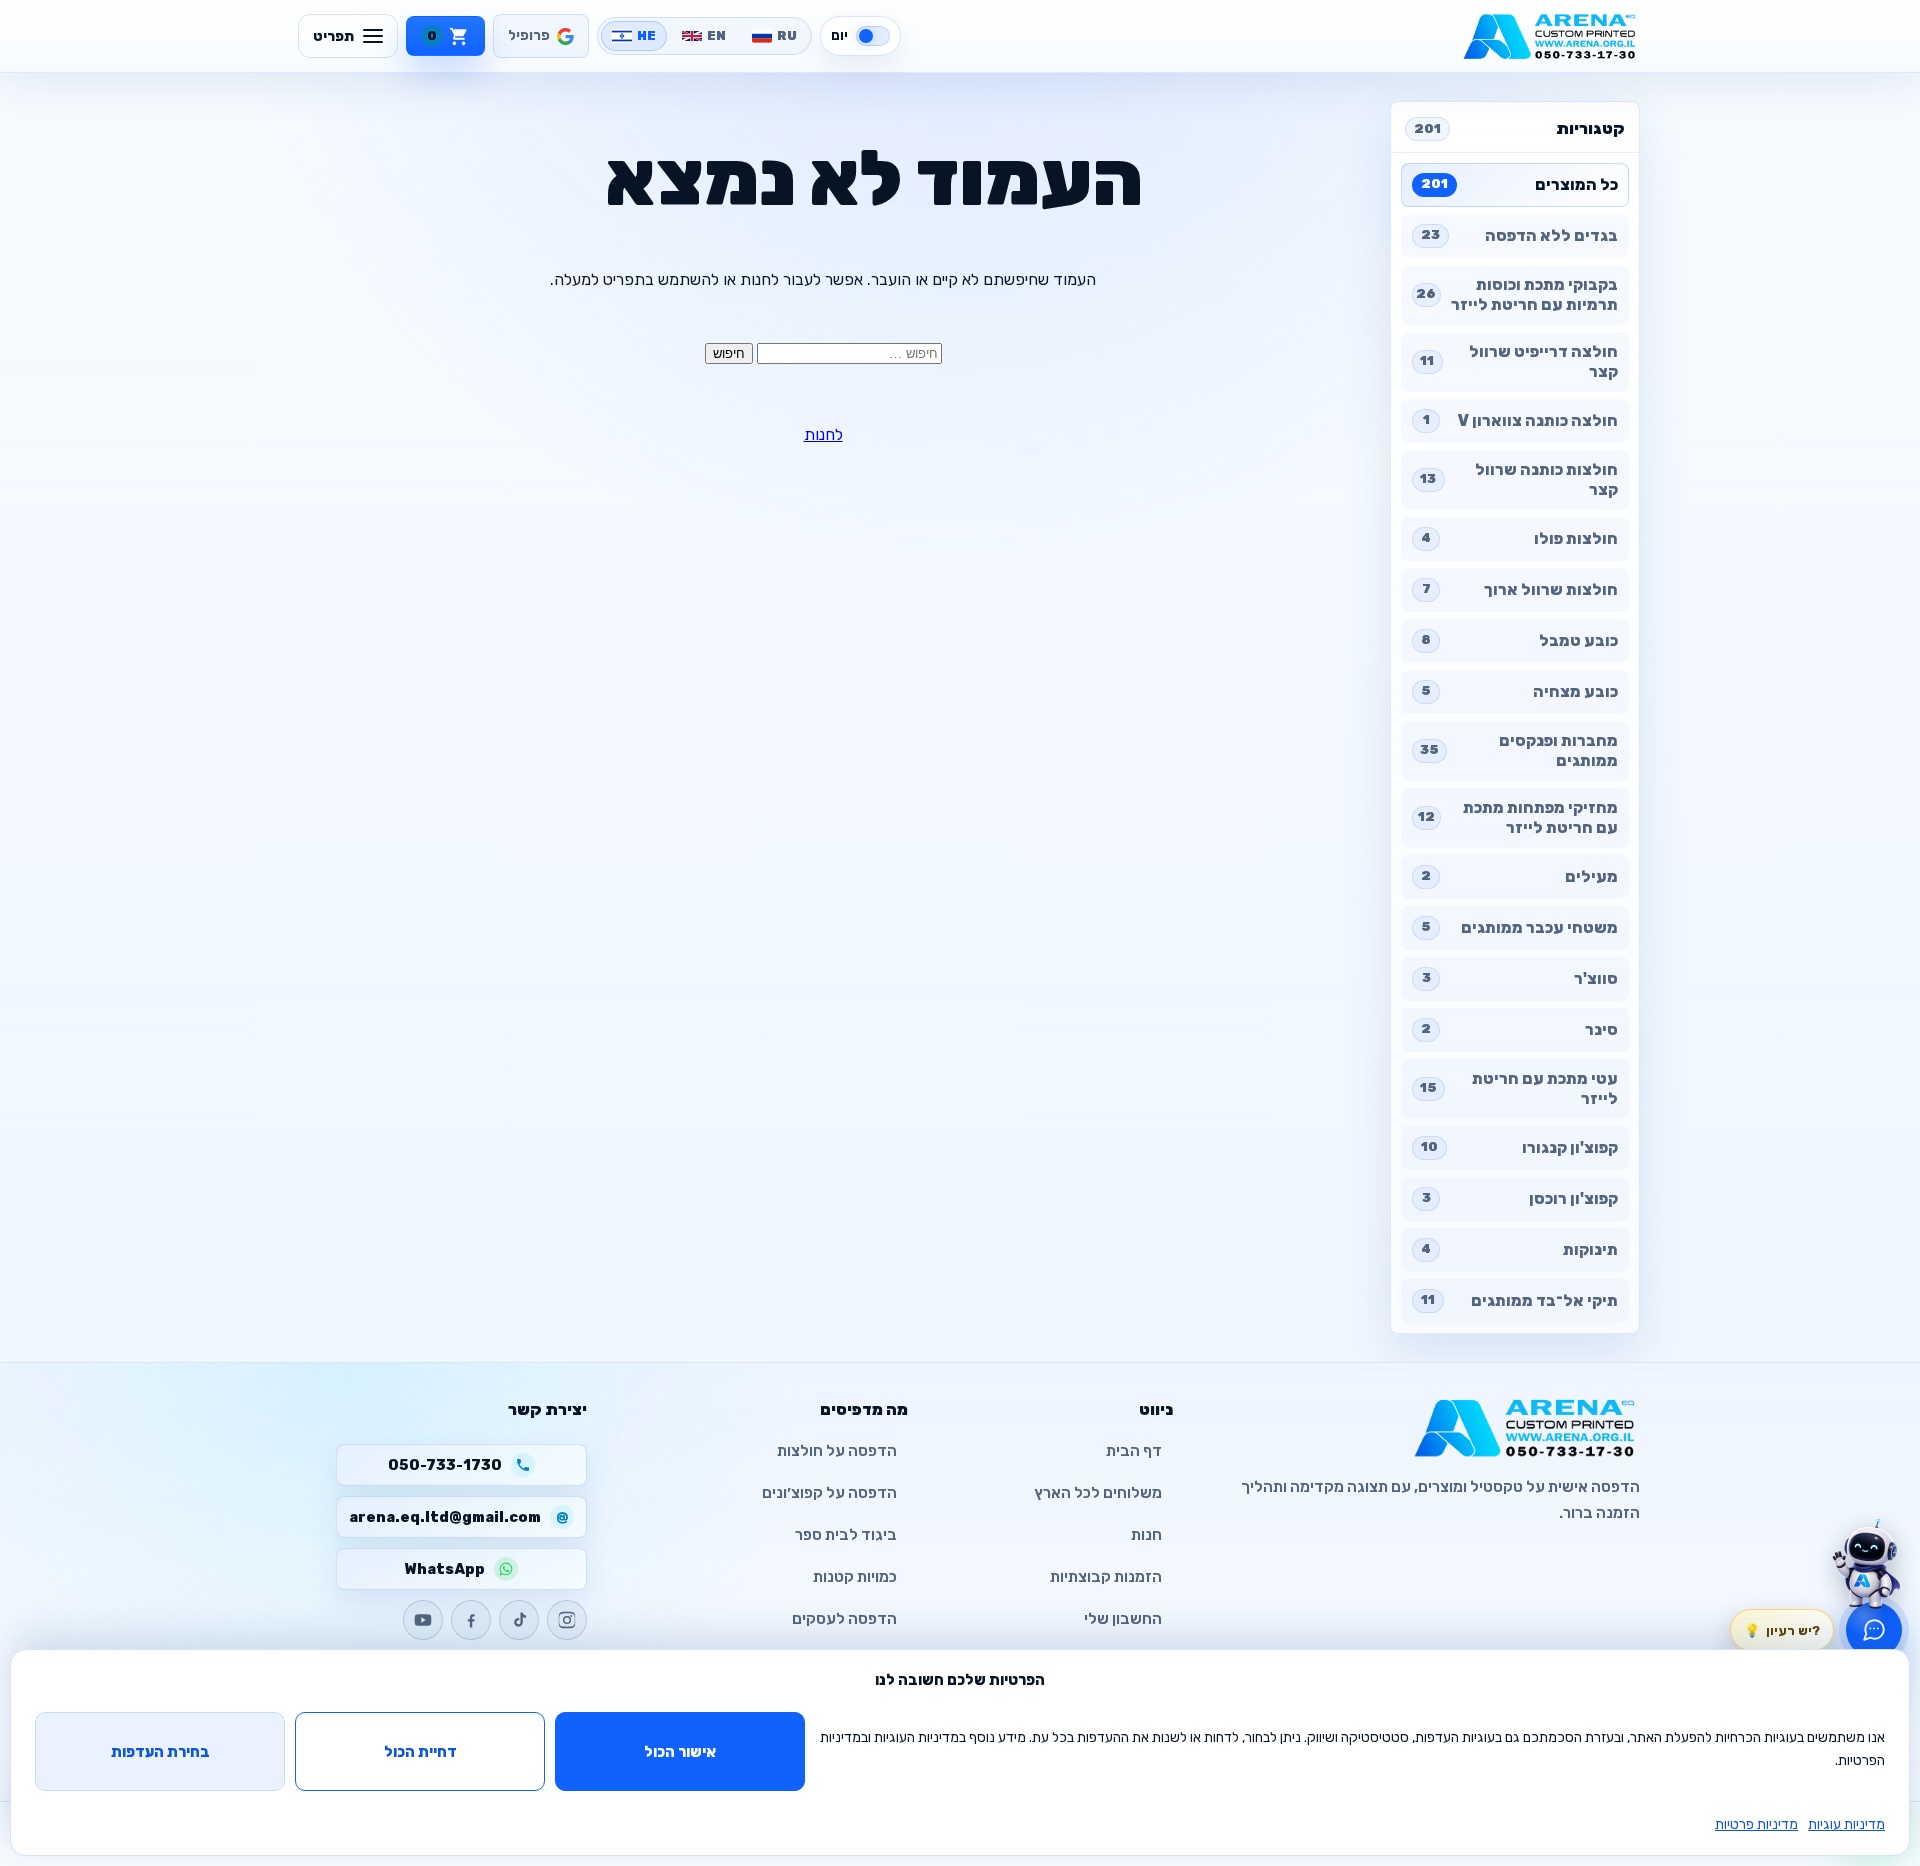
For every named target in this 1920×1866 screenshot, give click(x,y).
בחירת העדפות (160, 1752)
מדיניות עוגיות (1846, 1824)
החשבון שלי (1123, 1619)
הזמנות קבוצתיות (1106, 1577)
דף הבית (1134, 1451)
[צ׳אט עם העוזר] (1866, 1564)
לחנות (823, 434)
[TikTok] (519, 1620)
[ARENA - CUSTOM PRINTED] (1550, 36)
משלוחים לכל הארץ (1098, 1493)
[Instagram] (567, 1620)
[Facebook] (471, 1620)
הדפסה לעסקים (844, 1619)
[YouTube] (423, 1620)
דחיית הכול (420, 1752)
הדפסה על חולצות (837, 1451)
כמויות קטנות (855, 1577)
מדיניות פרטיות (1756, 1824)
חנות (1146, 1535)
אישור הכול (680, 1752)
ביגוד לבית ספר (846, 1535)
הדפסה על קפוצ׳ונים (829, 1493)
